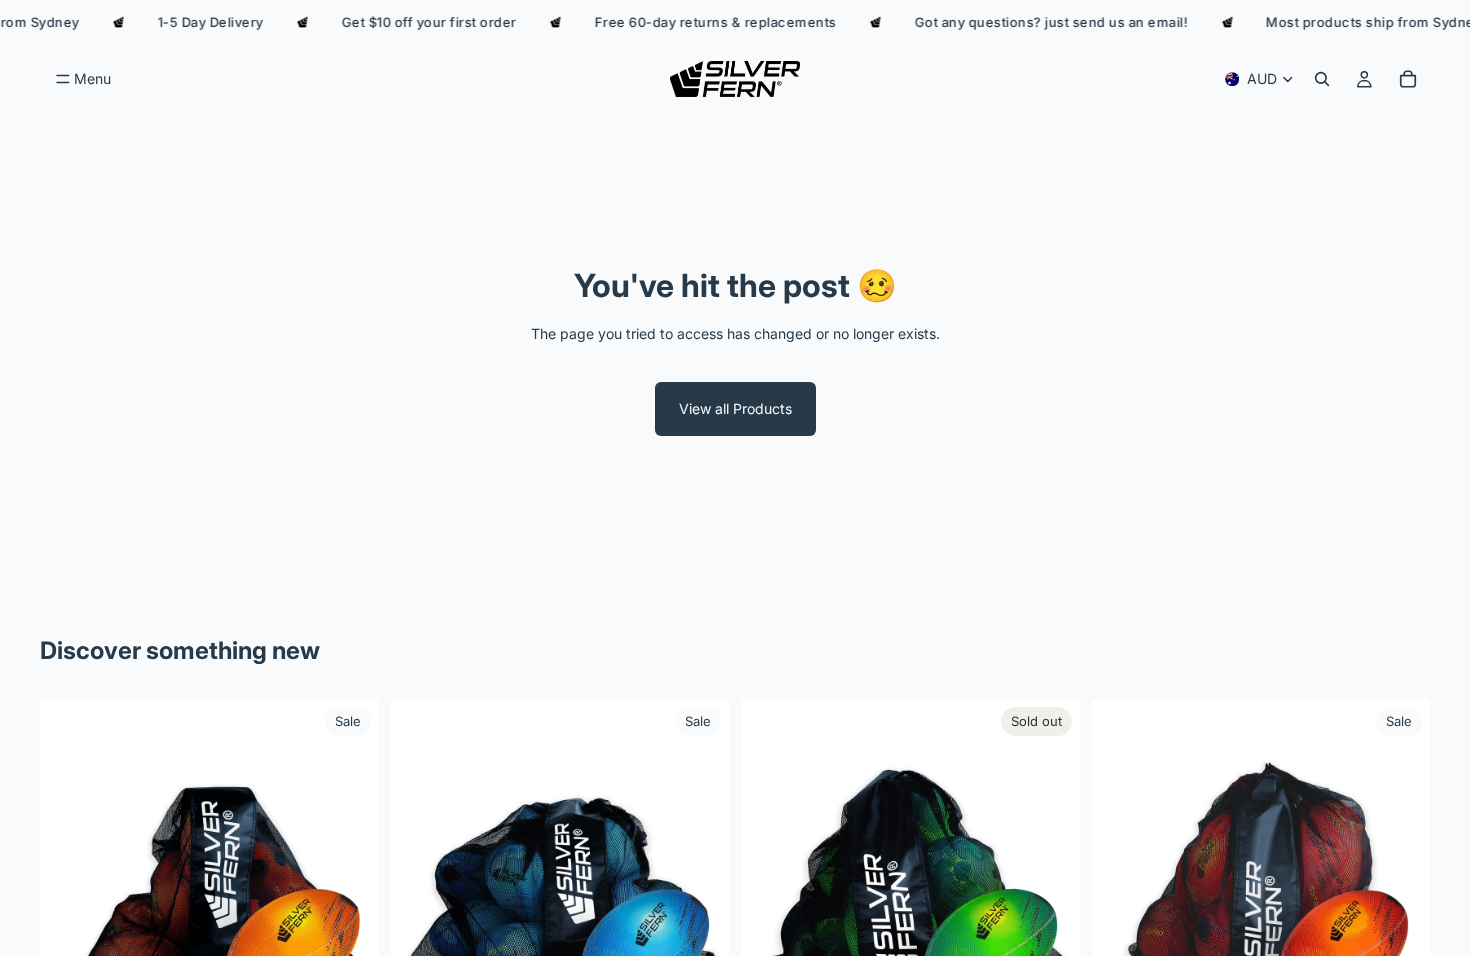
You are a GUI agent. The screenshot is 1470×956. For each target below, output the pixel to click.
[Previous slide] (70, 869)
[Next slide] (349, 869)
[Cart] (1408, 79)
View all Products (735, 408)
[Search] (1322, 79)
